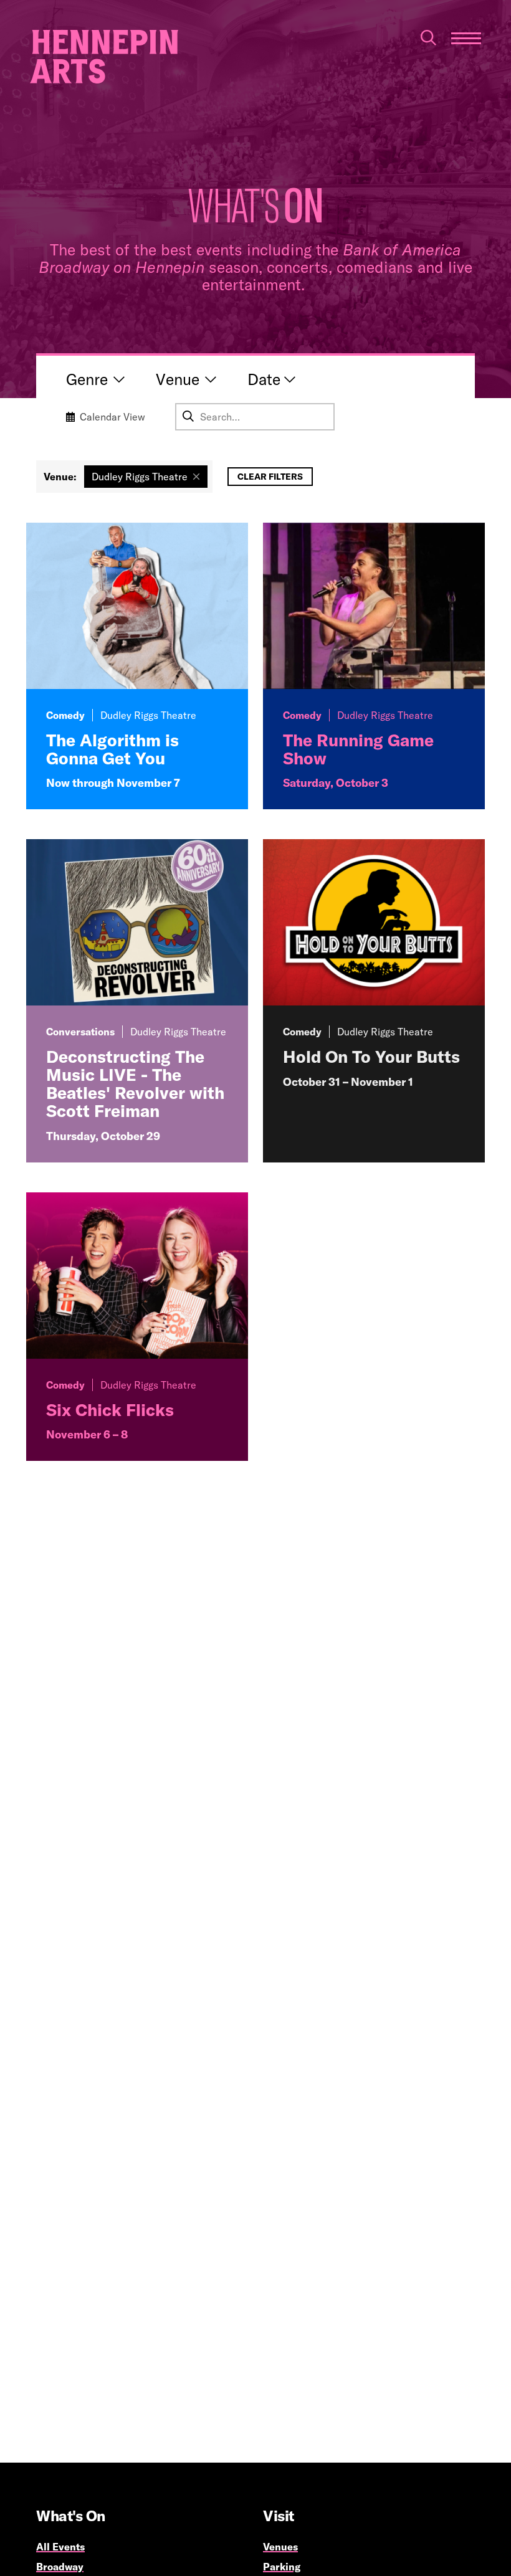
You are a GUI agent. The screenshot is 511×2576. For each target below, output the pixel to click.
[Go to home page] (104, 57)
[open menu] (466, 38)
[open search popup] (428, 38)
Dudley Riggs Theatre (140, 477)
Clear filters (270, 477)
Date (264, 379)
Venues (280, 2547)
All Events (60, 2547)
